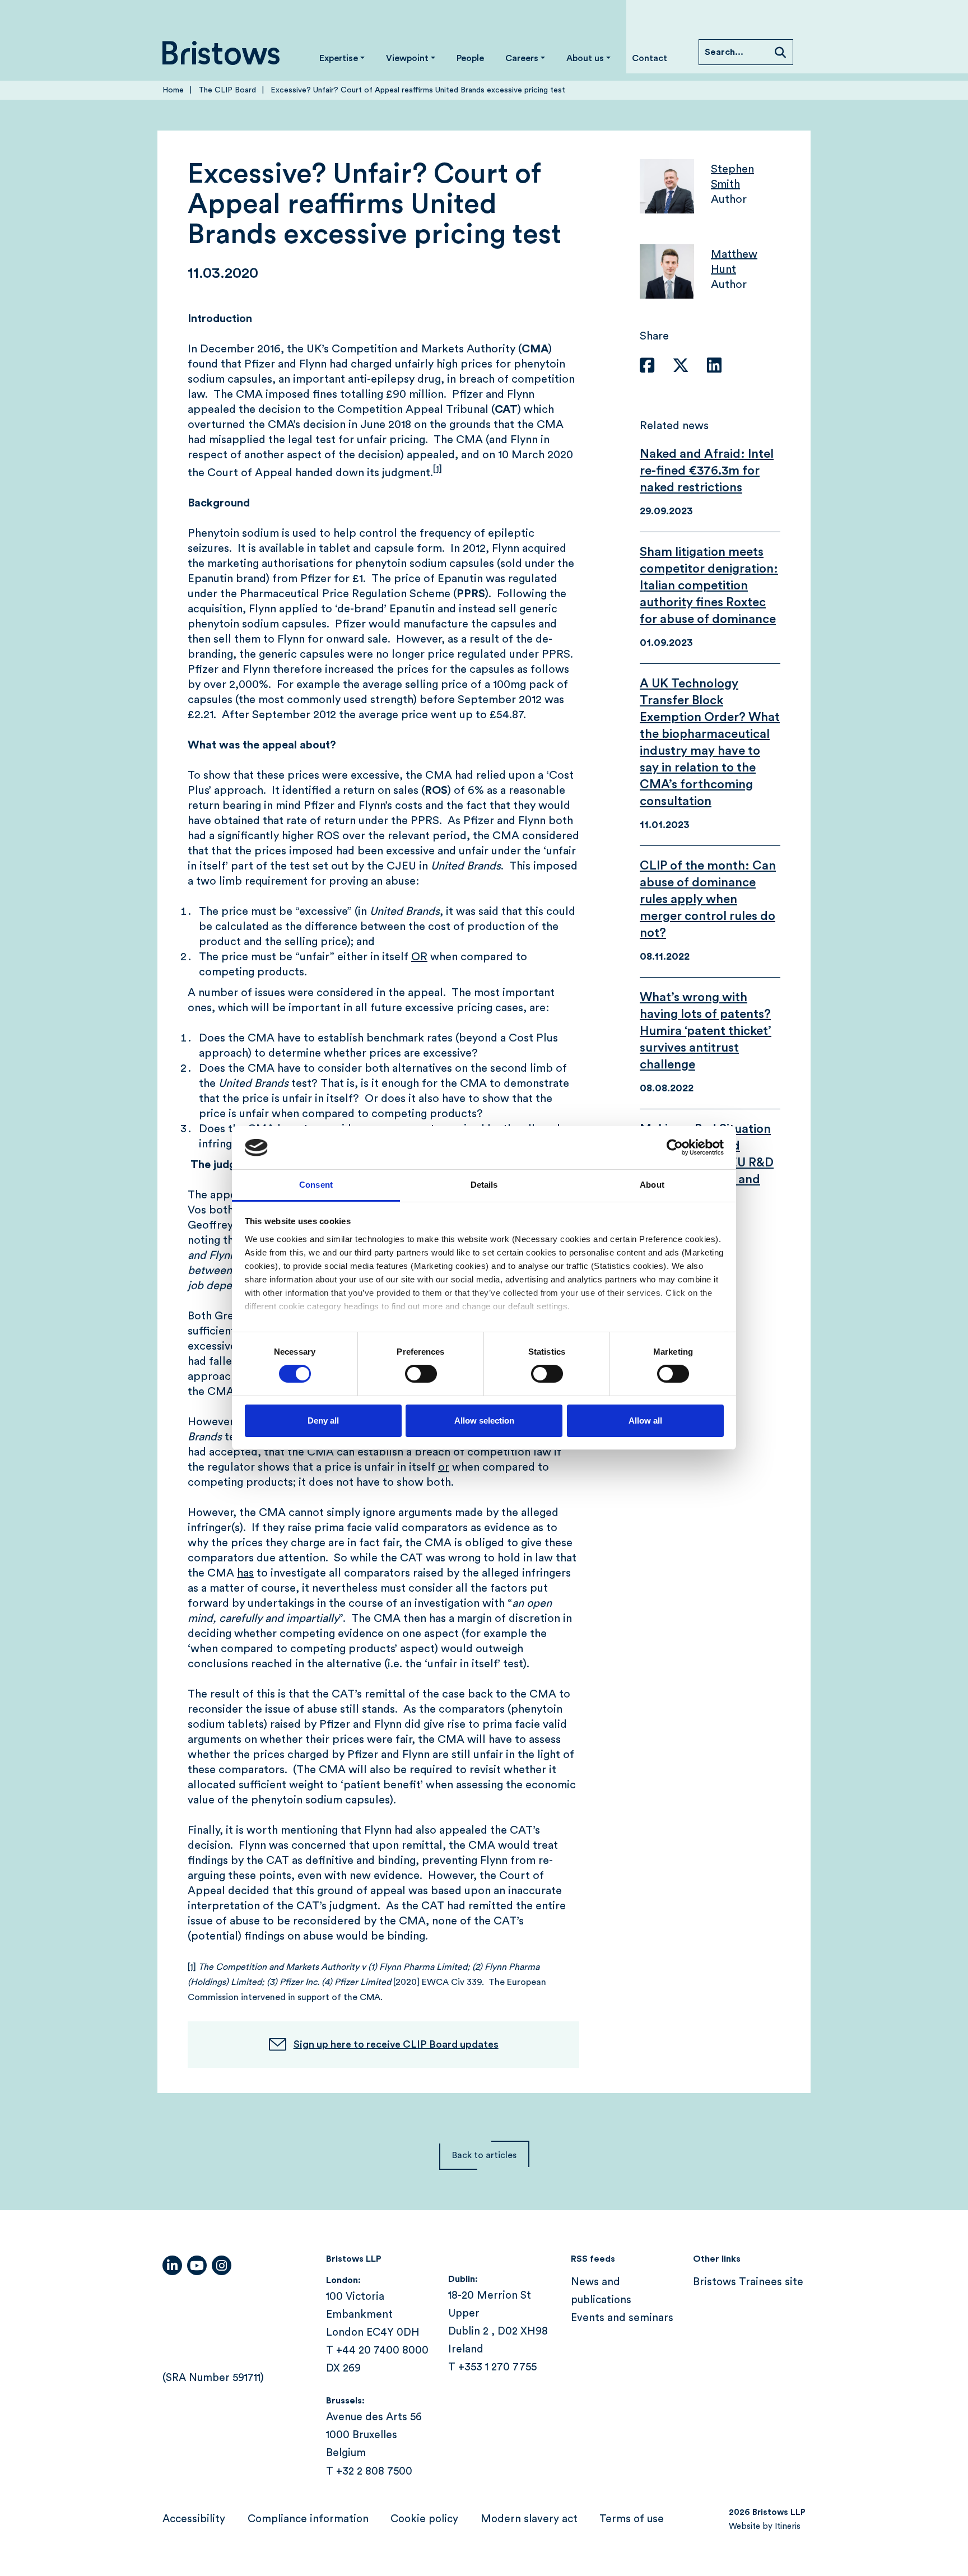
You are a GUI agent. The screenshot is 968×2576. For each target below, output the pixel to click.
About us (585, 58)
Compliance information (308, 2519)
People (470, 58)
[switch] (421, 1374)
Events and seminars (622, 2318)
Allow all (645, 1420)
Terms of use (632, 2519)
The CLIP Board (227, 90)
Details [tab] (484, 1185)
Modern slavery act (529, 2519)
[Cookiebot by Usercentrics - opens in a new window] (675, 1147)
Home (173, 90)
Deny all (323, 1420)
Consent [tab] (316, 1185)
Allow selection (484, 1420)
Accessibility (194, 2519)
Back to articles (484, 2155)
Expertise (339, 58)
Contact (650, 58)
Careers (522, 58)
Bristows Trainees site (748, 2282)
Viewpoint (407, 58)
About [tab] (652, 1185)
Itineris (788, 2526)
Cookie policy (424, 2519)
